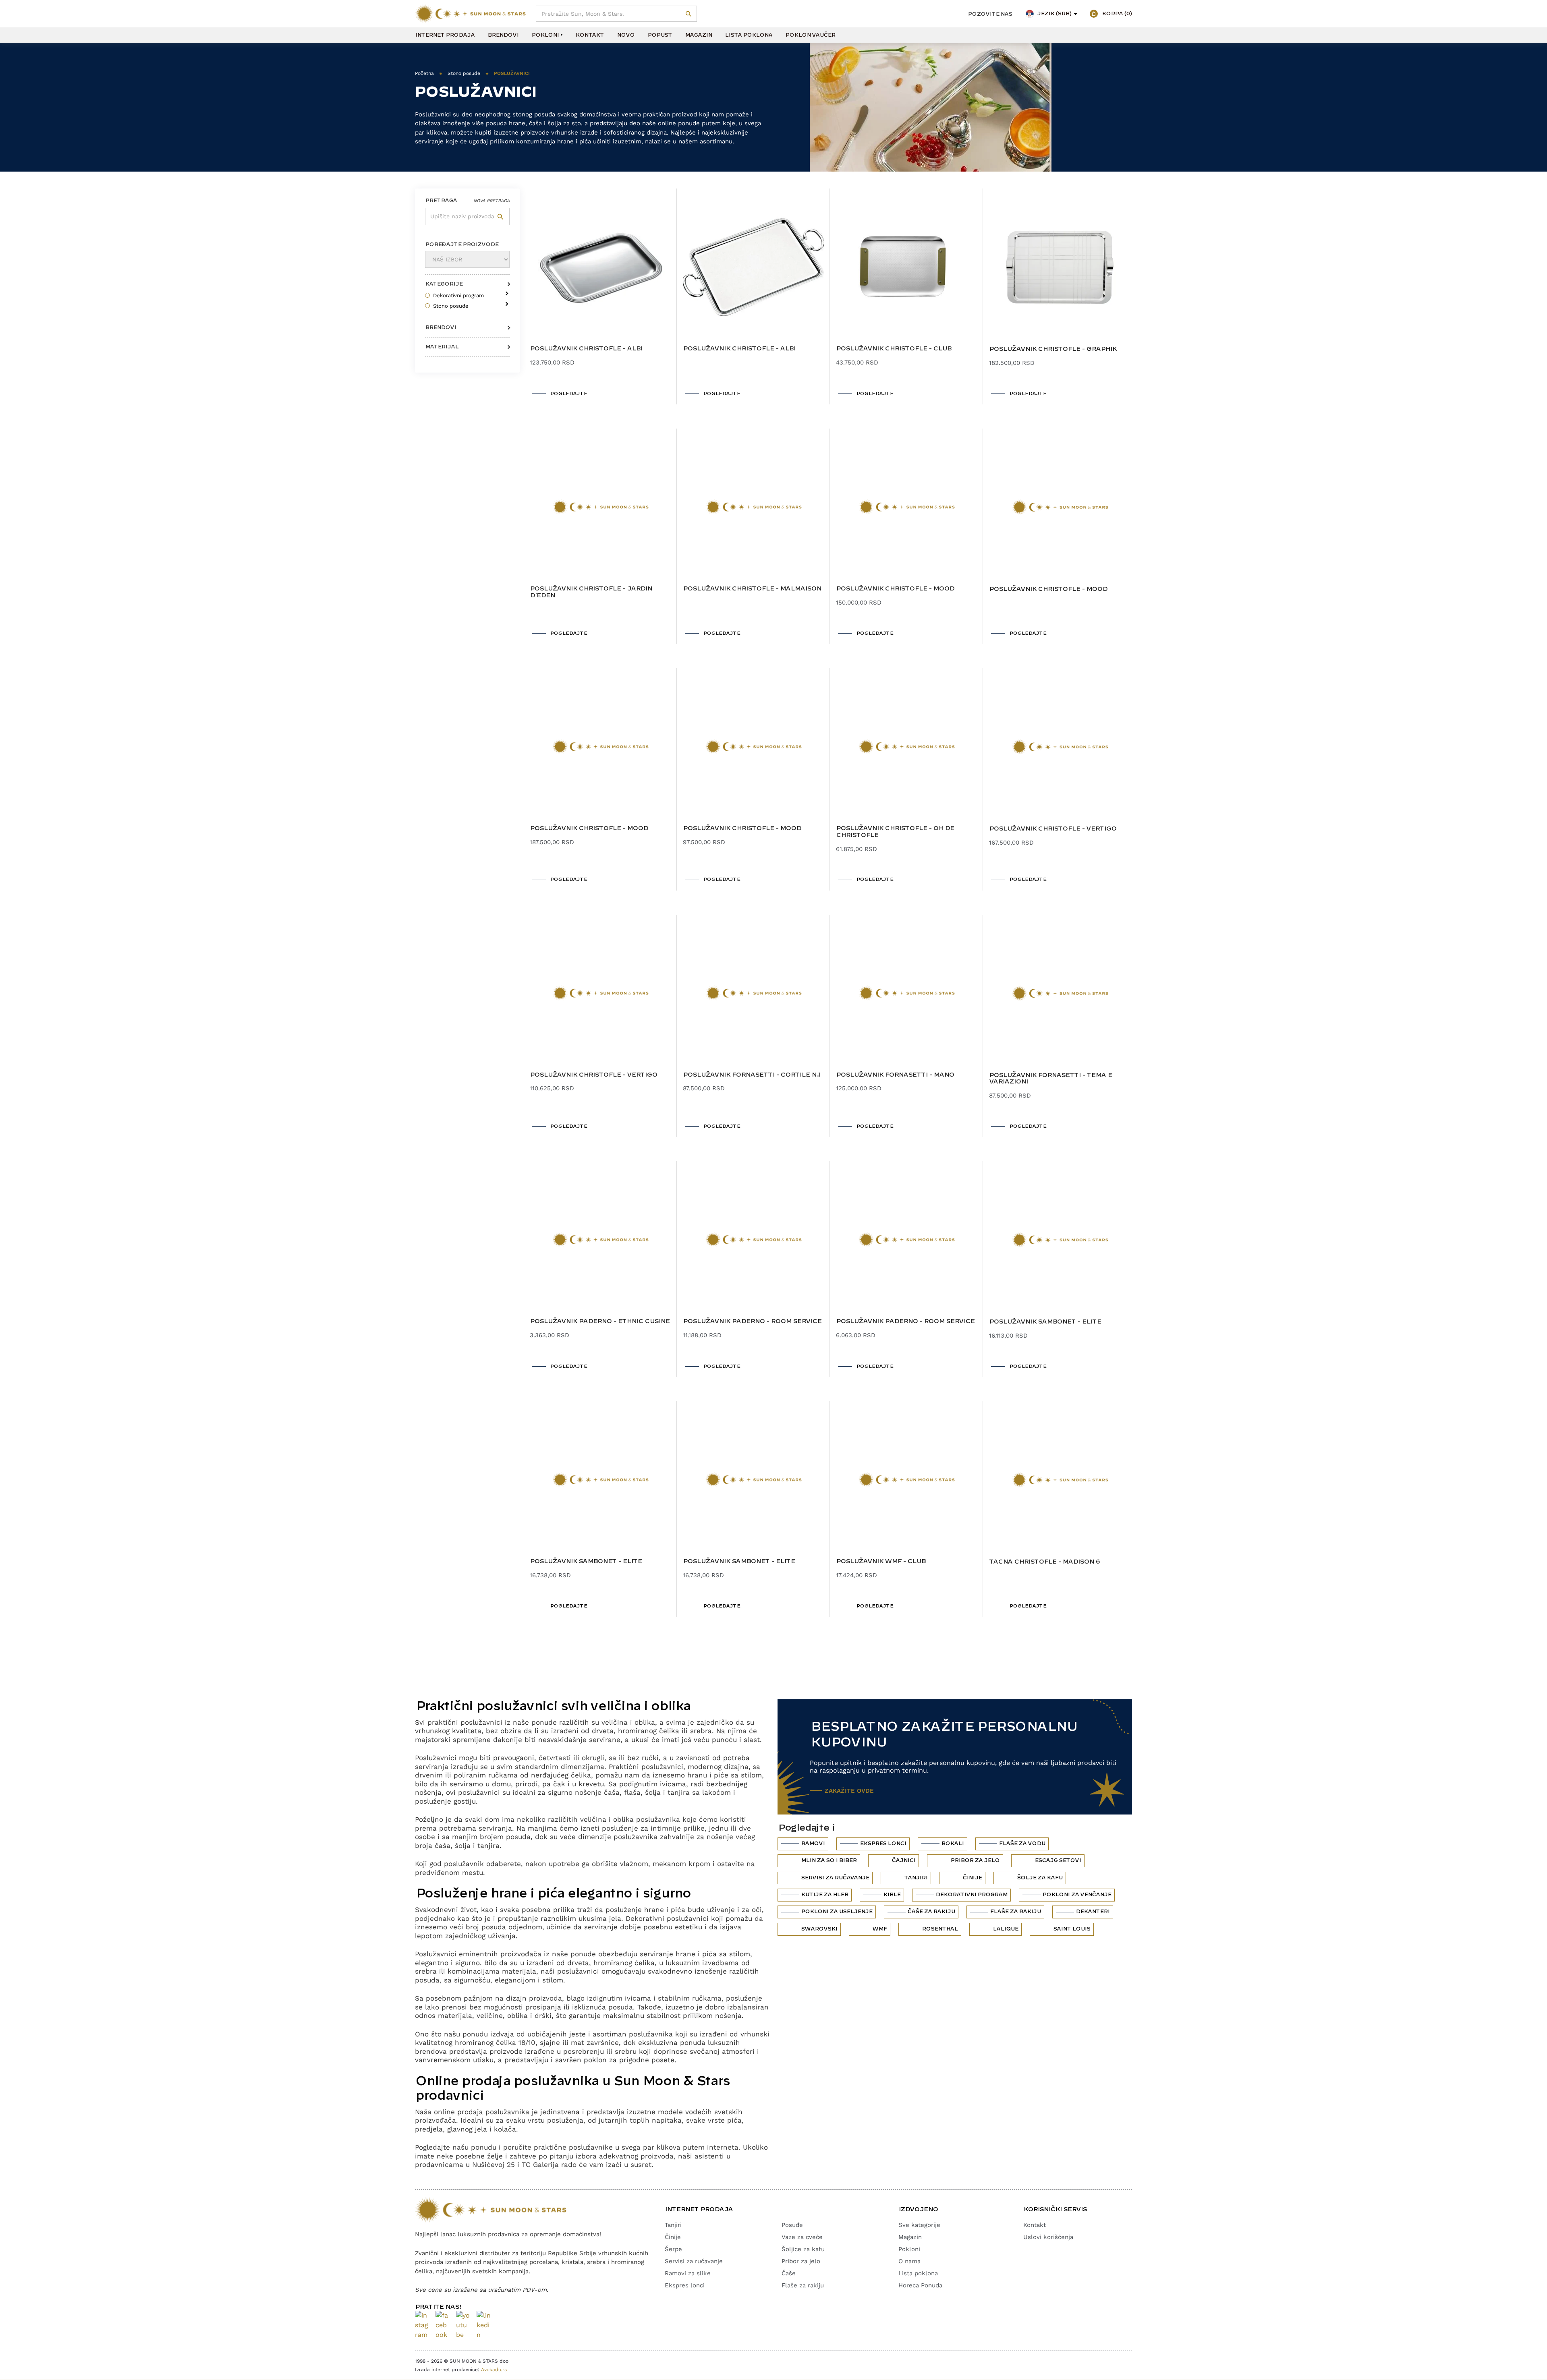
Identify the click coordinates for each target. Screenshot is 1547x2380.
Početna (424, 73)
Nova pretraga (491, 201)
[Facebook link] (443, 2325)
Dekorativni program (971, 1895)
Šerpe (673, 2249)
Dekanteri (1093, 1912)
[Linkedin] (484, 2325)
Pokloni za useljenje (837, 1912)
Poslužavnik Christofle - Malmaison (752, 589)
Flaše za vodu (1022, 1844)
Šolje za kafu (1040, 1878)
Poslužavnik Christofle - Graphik (1053, 349)
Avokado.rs (494, 2370)
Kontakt (590, 35)
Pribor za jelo (975, 1860)
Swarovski (819, 1929)
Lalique (1005, 1929)
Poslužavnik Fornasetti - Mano (895, 1075)
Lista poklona (749, 35)
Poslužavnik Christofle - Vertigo (1053, 829)
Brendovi (503, 35)
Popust (660, 35)
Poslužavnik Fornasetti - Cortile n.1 (752, 1075)
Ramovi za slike (688, 2273)
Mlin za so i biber (829, 1860)
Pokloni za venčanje (1077, 1895)
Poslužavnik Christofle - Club (894, 349)
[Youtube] (463, 2325)
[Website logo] (470, 14)
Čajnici (903, 1860)
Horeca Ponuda (920, 2285)
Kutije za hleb (824, 1895)
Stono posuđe (464, 73)
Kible (892, 1895)
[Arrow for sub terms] (505, 291)
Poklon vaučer (810, 35)
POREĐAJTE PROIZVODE (462, 244)
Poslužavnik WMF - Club (881, 1562)
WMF (879, 1929)
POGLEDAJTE (568, 394)
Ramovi (813, 1844)
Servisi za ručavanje (835, 1878)
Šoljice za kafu (803, 2249)
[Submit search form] (689, 14)
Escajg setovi (1058, 1860)
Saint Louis (1072, 1929)
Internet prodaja (445, 35)
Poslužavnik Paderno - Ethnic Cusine (600, 1322)
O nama (909, 2261)
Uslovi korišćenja (1048, 2237)
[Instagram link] (422, 2325)
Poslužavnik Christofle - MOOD (895, 589)
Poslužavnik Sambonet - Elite (1045, 1322)
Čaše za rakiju (931, 1912)
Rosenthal (940, 1929)
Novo (626, 35)
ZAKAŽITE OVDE (849, 1791)
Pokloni (545, 35)
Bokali (952, 1844)
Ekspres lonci (883, 1844)
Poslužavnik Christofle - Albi (586, 349)
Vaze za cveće (802, 2237)
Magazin (698, 35)
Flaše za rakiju (1015, 1912)
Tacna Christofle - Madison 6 (1044, 1562)
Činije (972, 1878)
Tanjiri (916, 1878)
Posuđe (792, 2225)
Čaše (789, 2273)
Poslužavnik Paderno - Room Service (752, 1322)
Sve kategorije (919, 2225)
